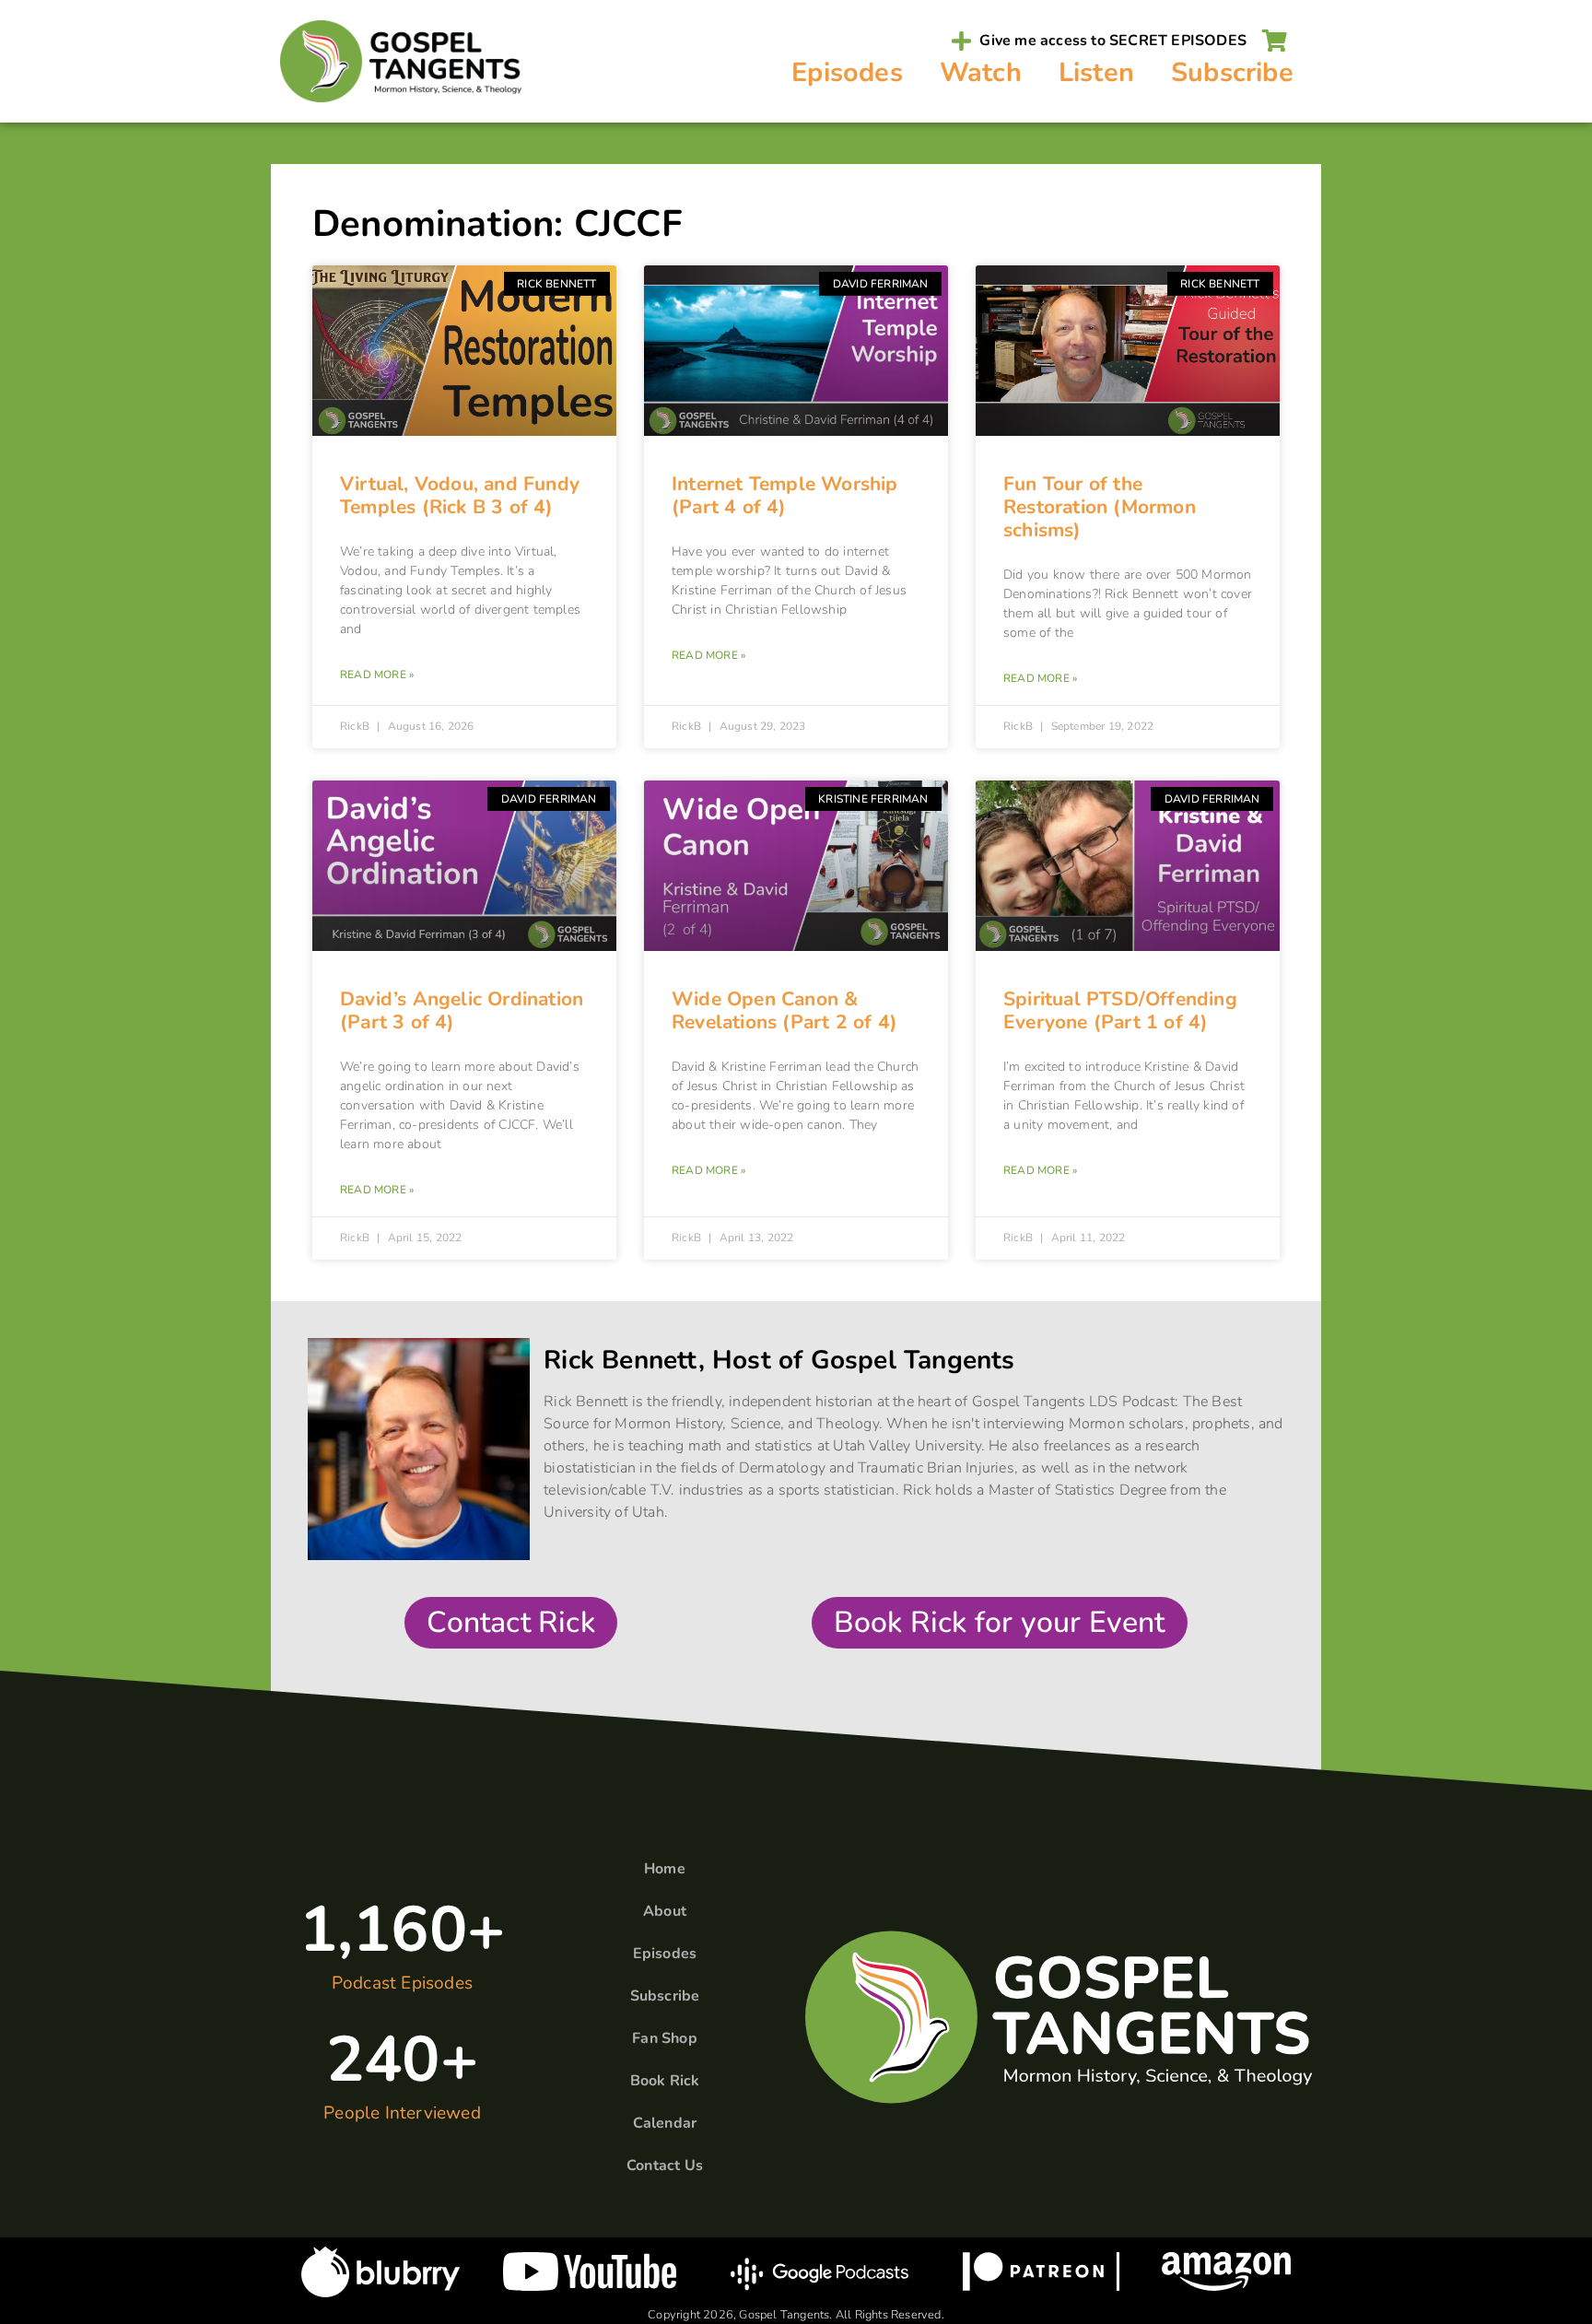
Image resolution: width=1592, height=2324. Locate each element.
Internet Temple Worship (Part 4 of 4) (785, 495)
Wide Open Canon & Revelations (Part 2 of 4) (784, 1010)
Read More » (377, 675)
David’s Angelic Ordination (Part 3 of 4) (462, 1010)
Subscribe (1232, 72)
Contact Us (665, 2166)
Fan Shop (665, 2038)
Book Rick (665, 2081)
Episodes (847, 72)
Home (665, 1869)
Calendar (665, 2123)
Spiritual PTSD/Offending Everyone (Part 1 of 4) (1120, 1010)
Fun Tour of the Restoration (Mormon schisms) (1100, 507)
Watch (981, 72)
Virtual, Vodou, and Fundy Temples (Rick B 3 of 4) (460, 495)
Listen (1096, 72)
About (665, 1911)
